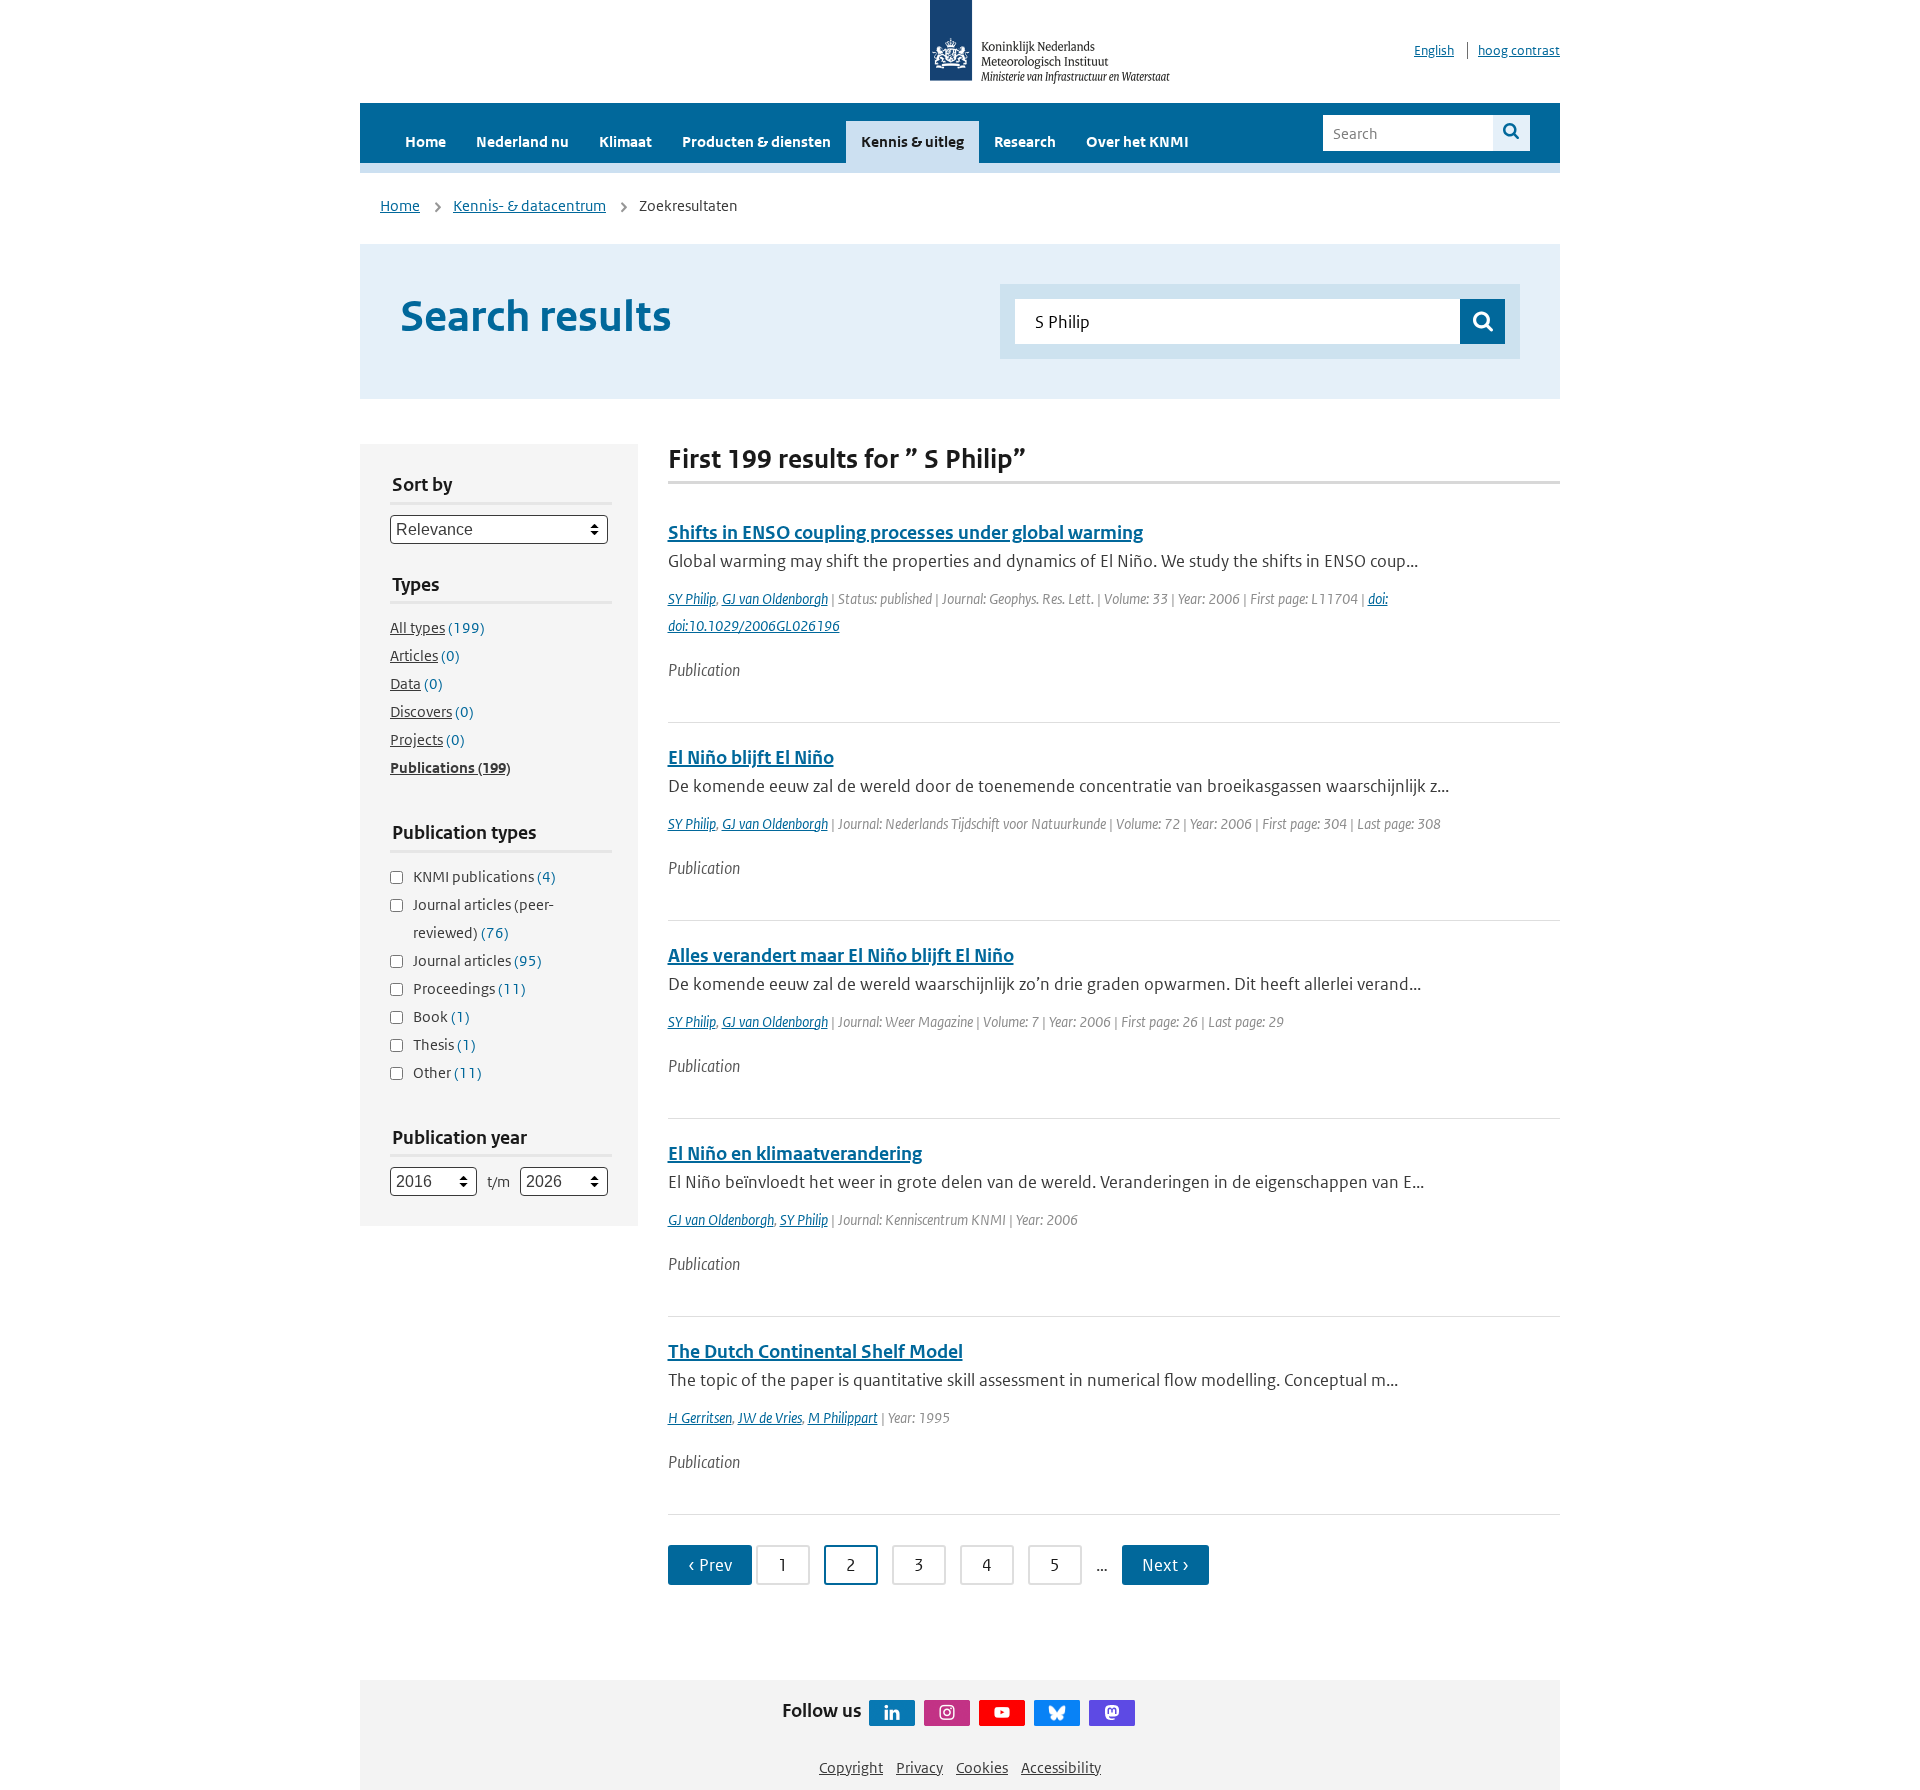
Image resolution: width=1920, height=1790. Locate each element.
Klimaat (625, 141)
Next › (1165, 1565)
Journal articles (477, 960)
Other (447, 1072)
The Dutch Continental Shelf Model (815, 1351)
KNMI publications (484, 876)
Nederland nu (522, 141)
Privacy (919, 1767)
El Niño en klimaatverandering (795, 1153)
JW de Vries (770, 1417)
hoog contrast (1519, 50)
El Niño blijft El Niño (751, 757)
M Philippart (843, 1417)
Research (1025, 141)
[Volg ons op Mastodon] (1112, 1713)
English (1434, 50)
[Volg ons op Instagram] (947, 1713)
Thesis (444, 1044)
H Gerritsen (700, 1417)
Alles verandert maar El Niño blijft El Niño (841, 955)
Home (425, 141)
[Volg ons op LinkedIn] (892, 1713)
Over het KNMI (1137, 141)
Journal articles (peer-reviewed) (483, 918)
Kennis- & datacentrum (529, 205)
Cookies (982, 1767)
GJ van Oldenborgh (775, 598)
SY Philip (692, 598)
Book (441, 1016)
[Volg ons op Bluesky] (1057, 1713)
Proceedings (469, 988)
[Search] (1511, 133)
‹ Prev (710, 1565)
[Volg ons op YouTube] (1002, 1713)
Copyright (851, 1767)
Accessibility (1061, 1767)
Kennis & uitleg (912, 141)
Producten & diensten (756, 141)
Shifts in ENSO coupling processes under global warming (905, 532)
